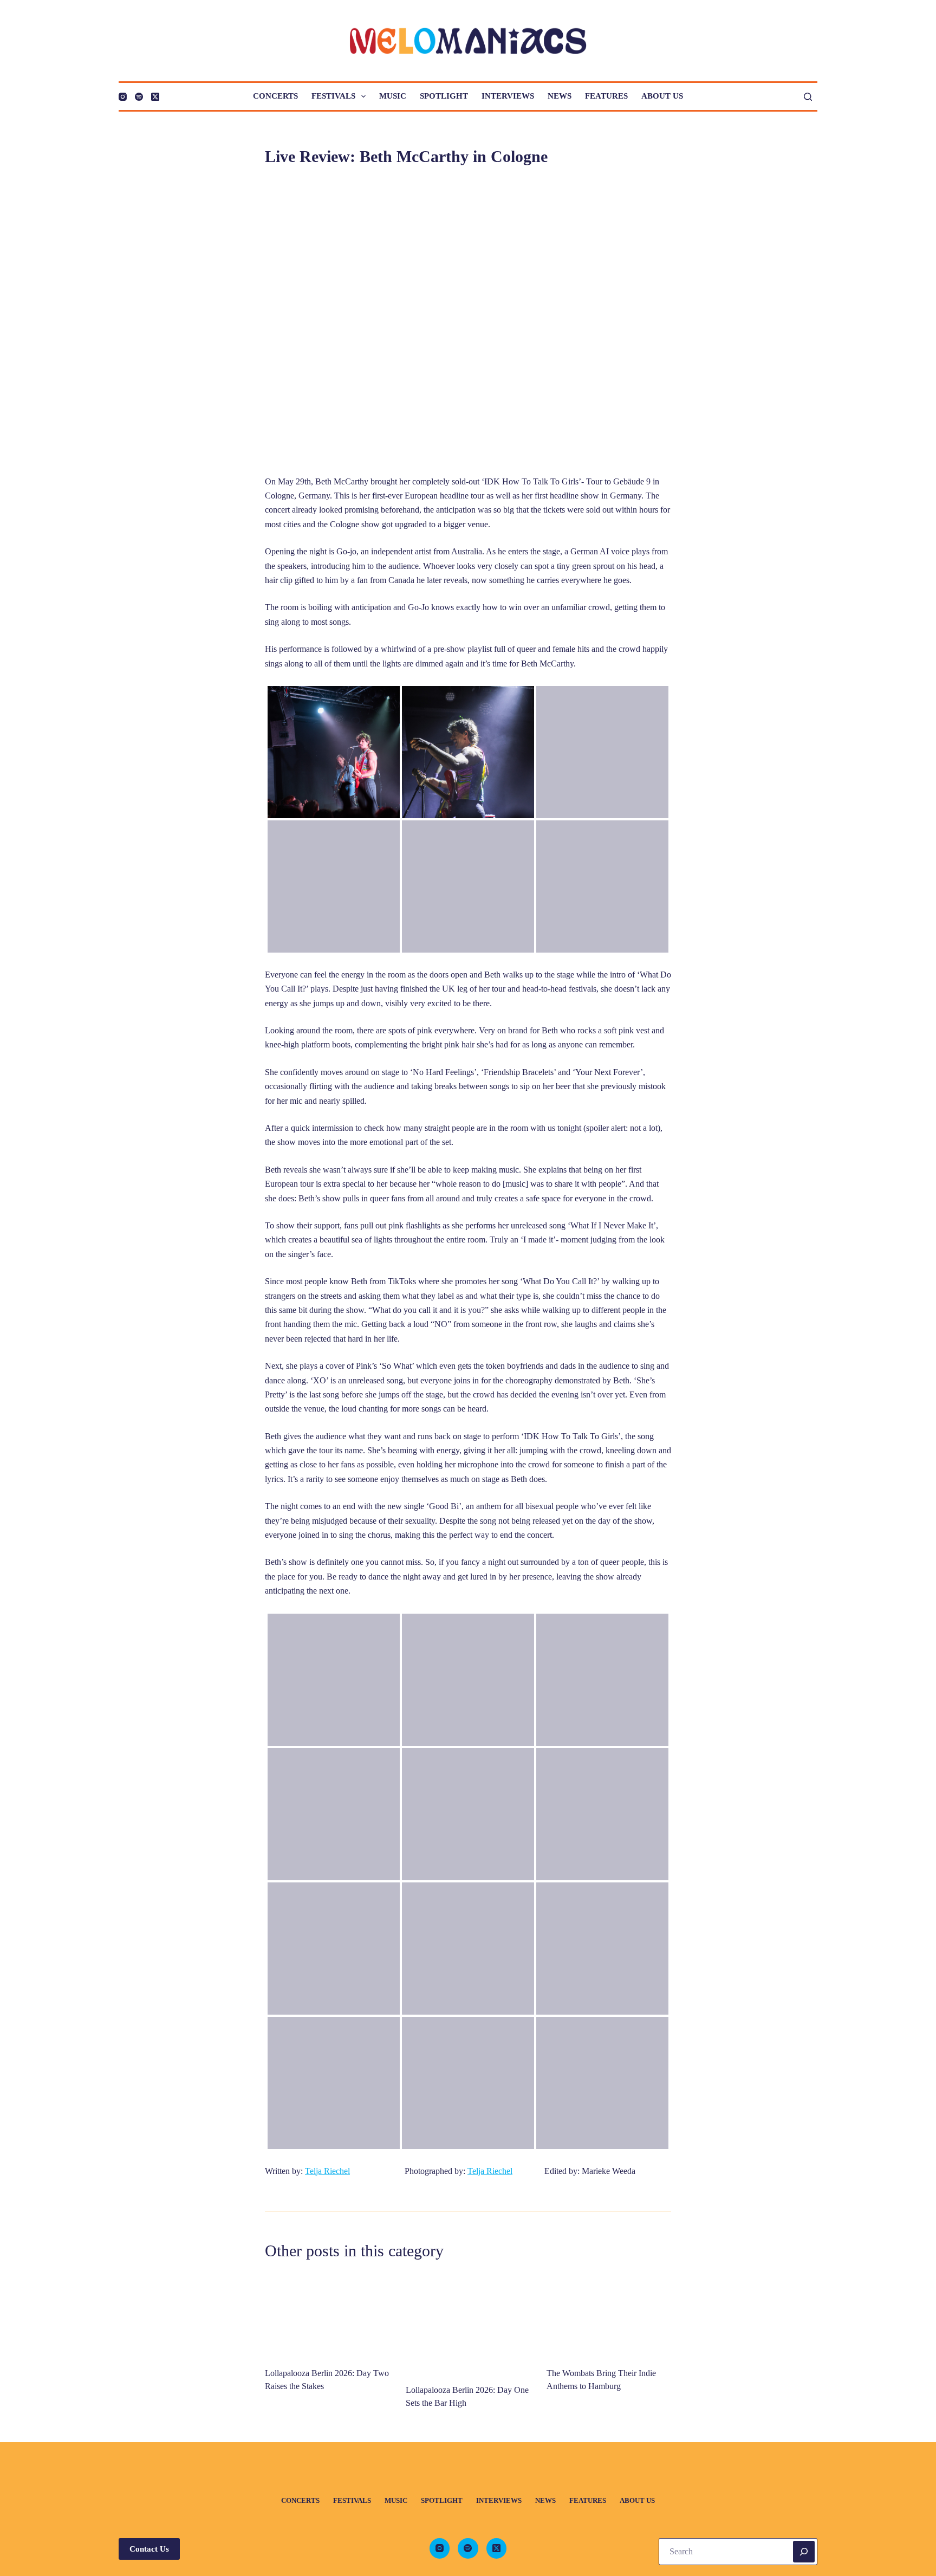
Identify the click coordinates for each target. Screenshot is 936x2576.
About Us (662, 96)
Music (393, 96)
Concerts (275, 96)
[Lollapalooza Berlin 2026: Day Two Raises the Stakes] (327, 2315)
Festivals (333, 96)
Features (606, 96)
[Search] (808, 97)
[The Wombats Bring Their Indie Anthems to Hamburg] (609, 2315)
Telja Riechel (327, 2171)
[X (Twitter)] (155, 97)
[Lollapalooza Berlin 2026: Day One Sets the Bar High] (468, 2323)
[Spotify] (139, 97)
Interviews (508, 96)
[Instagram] (123, 97)
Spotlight (444, 96)
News (560, 96)
